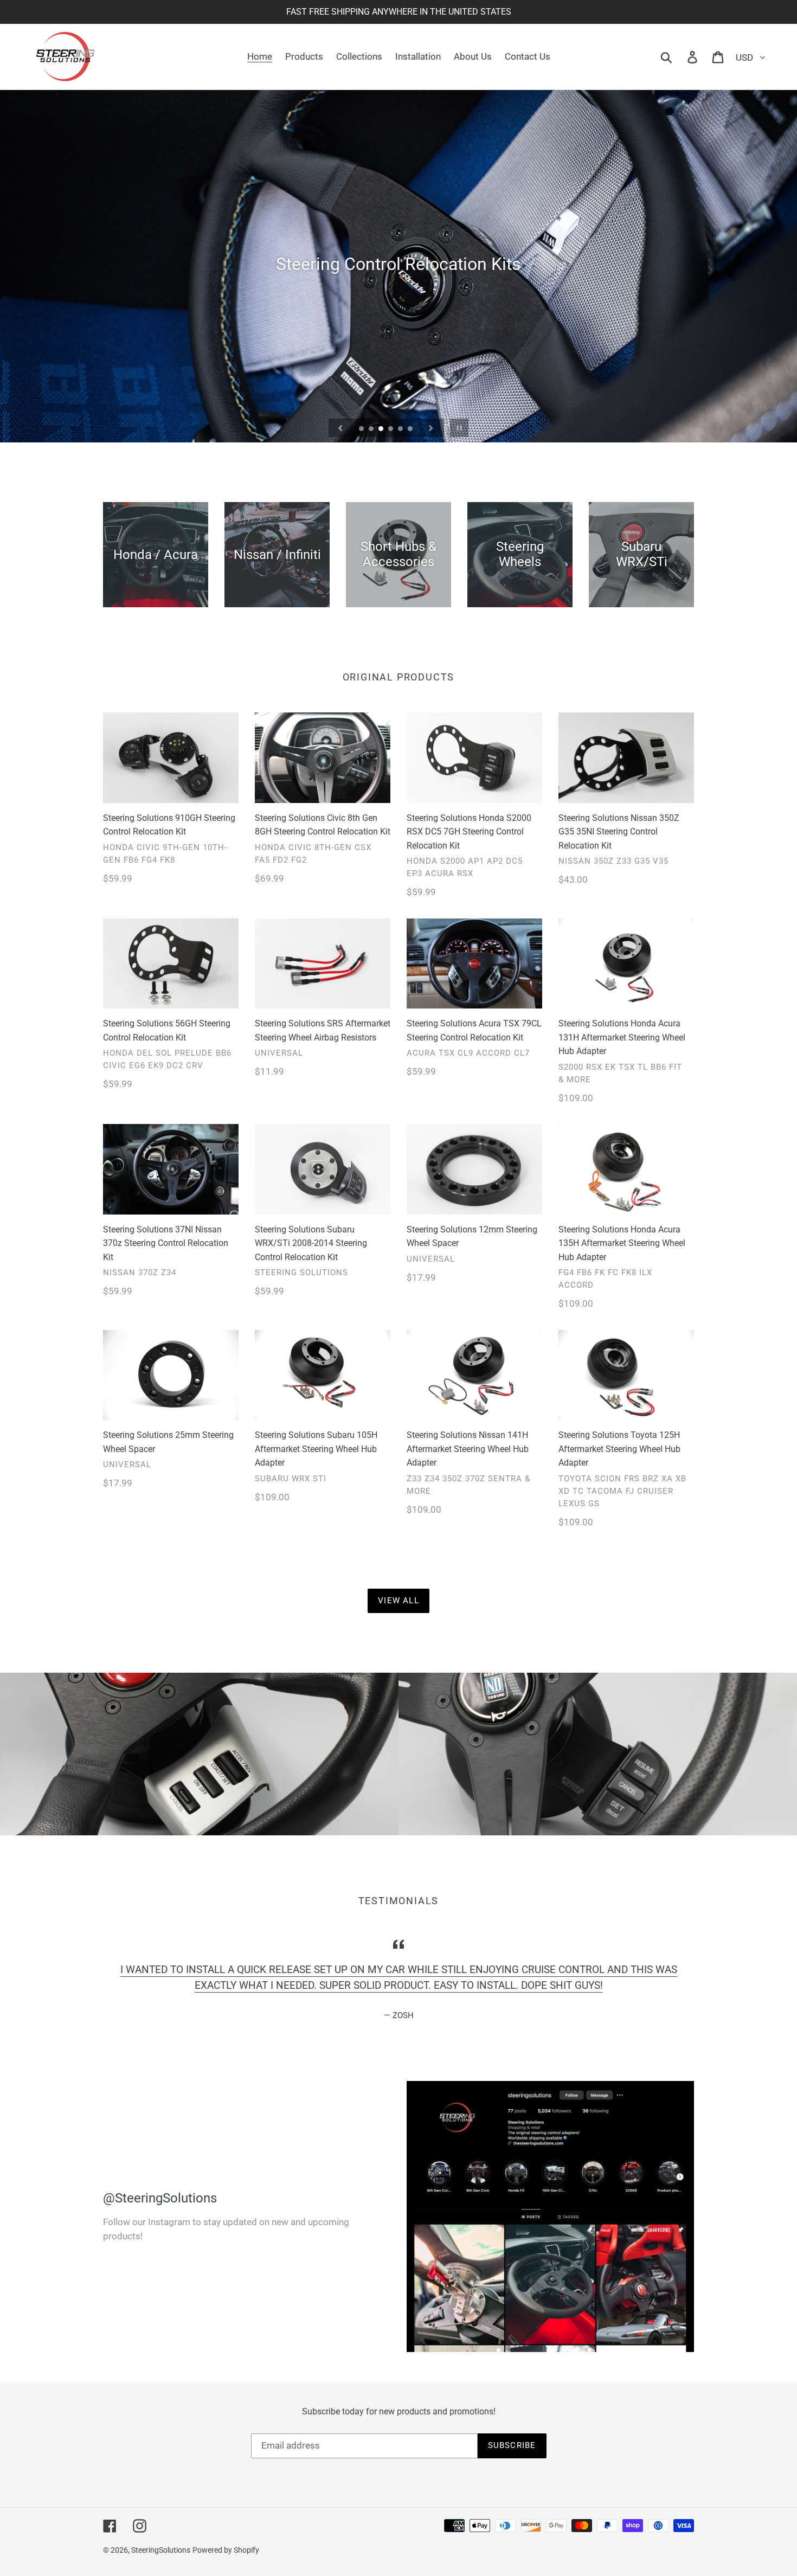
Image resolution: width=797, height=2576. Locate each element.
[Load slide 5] (401, 429)
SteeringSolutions (161, 2550)
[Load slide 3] (382, 429)
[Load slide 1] (362, 429)
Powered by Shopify (226, 2550)
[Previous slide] (340, 428)
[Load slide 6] (411, 429)
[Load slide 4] (391, 429)
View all (398, 1601)
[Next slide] (431, 428)
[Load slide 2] (372, 429)
